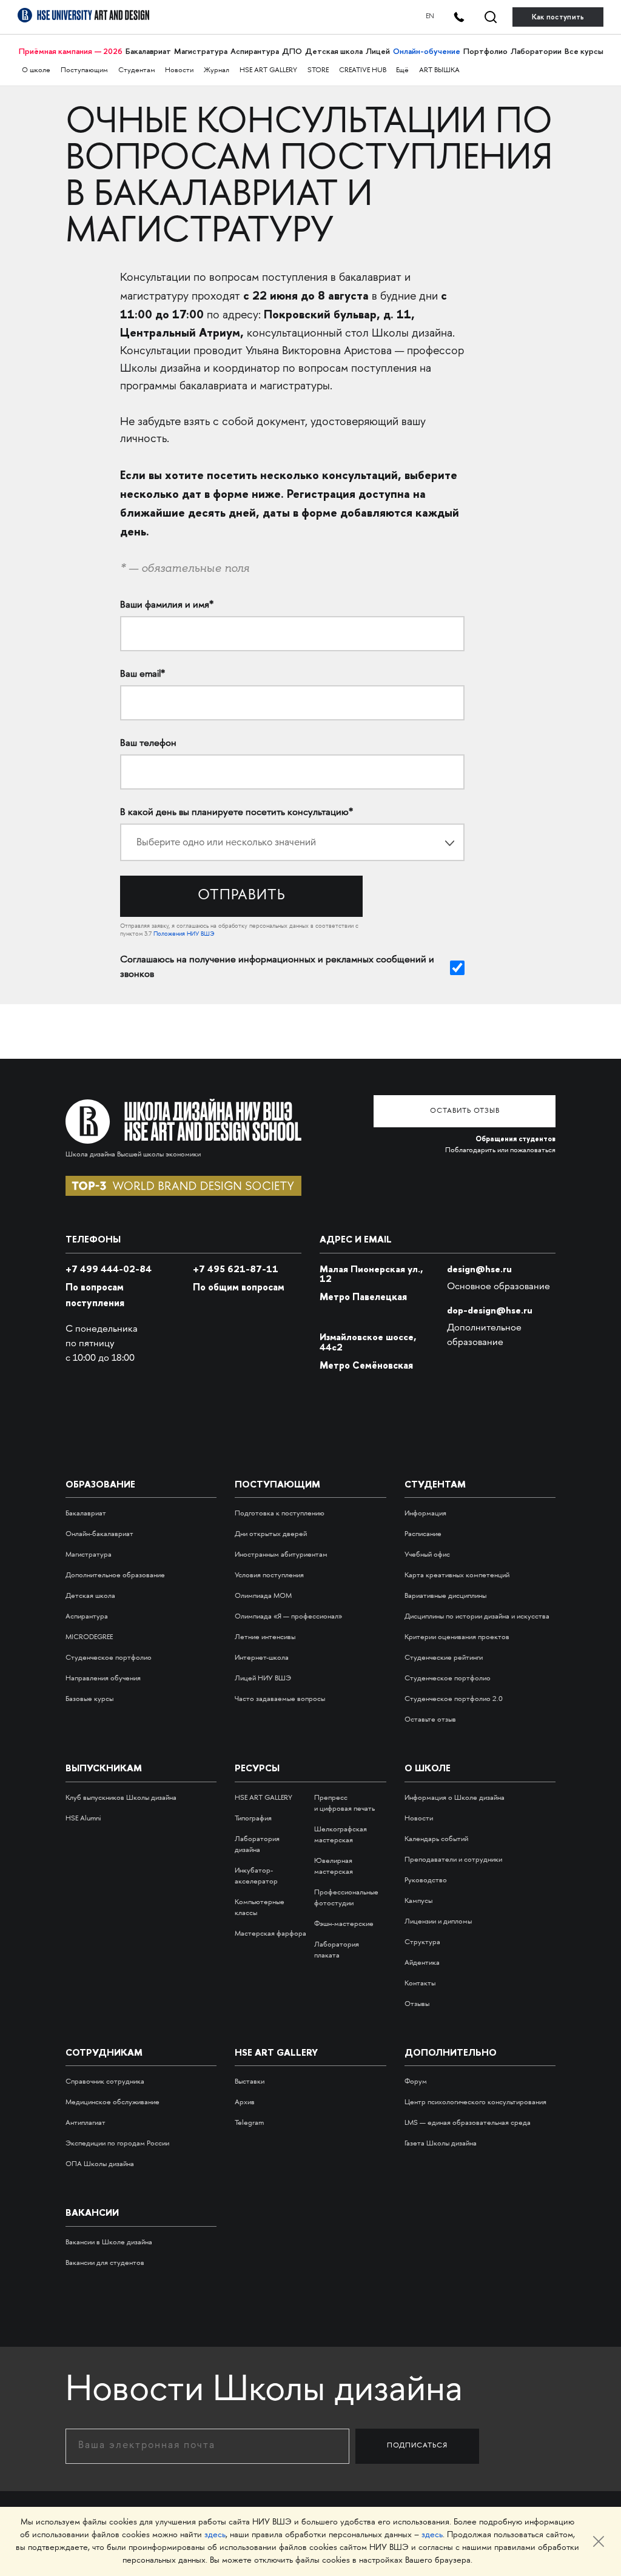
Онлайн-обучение (427, 51)
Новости (179, 71)
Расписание (423, 1535)
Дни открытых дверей (271, 1535)
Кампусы (418, 1901)
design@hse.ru (479, 1269)
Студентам (137, 71)
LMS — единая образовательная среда (468, 2123)
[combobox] (292, 842)
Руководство (426, 1881)
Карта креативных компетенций (457, 1576)
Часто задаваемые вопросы (280, 1699)
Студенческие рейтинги (444, 1658)
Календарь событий (436, 1840)
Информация (425, 1514)
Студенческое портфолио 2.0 (454, 1699)
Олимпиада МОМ (263, 1596)
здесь (215, 2535)
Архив (245, 2103)
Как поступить (558, 17)
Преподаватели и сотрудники (453, 1860)
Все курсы (584, 51)
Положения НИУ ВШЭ (184, 934)
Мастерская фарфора (270, 1934)
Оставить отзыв (465, 1111)
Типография (253, 1819)
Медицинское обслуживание (112, 2103)
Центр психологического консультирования (475, 2103)
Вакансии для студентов (105, 2263)
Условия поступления (269, 1576)
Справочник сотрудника (105, 2082)
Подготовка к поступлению (280, 1514)
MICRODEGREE (89, 1638)
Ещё (402, 71)
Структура (422, 1943)
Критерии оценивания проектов (457, 1638)
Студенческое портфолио (109, 1658)
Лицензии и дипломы (438, 1922)
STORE (318, 71)
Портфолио (485, 51)
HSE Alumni (83, 1819)
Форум (416, 2082)
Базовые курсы (89, 1699)
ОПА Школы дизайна (100, 2165)
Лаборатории (536, 51)
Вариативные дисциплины (445, 1596)
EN (430, 17)
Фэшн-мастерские (344, 1924)
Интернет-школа (262, 1658)
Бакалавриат (148, 51)
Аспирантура (255, 51)
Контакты (420, 1984)
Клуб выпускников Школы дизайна (121, 1798)
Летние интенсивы (265, 1638)
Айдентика (422, 1963)
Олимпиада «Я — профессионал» (288, 1617)
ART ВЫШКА (439, 71)
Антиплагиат (86, 2123)
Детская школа (334, 51)
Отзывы (417, 2004)
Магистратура (201, 51)
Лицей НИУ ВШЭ (263, 1679)
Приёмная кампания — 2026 (71, 51)
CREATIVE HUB (363, 71)
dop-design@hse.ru (490, 1310)
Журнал (217, 71)
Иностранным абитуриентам (281, 1555)
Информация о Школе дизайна (455, 1798)
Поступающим (84, 71)
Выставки (250, 2082)
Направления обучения (103, 1679)
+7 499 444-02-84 (109, 1269)
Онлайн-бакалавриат (99, 1535)
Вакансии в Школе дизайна (109, 2243)
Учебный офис (427, 1555)
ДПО (292, 51)
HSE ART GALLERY (268, 71)
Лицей (378, 51)
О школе (36, 71)
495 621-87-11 (236, 1269)
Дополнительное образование (115, 1576)
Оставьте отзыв (430, 1720)
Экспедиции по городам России (117, 2144)
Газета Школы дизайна (441, 2144)
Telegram (249, 2123)
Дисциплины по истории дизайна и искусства (477, 1617)
